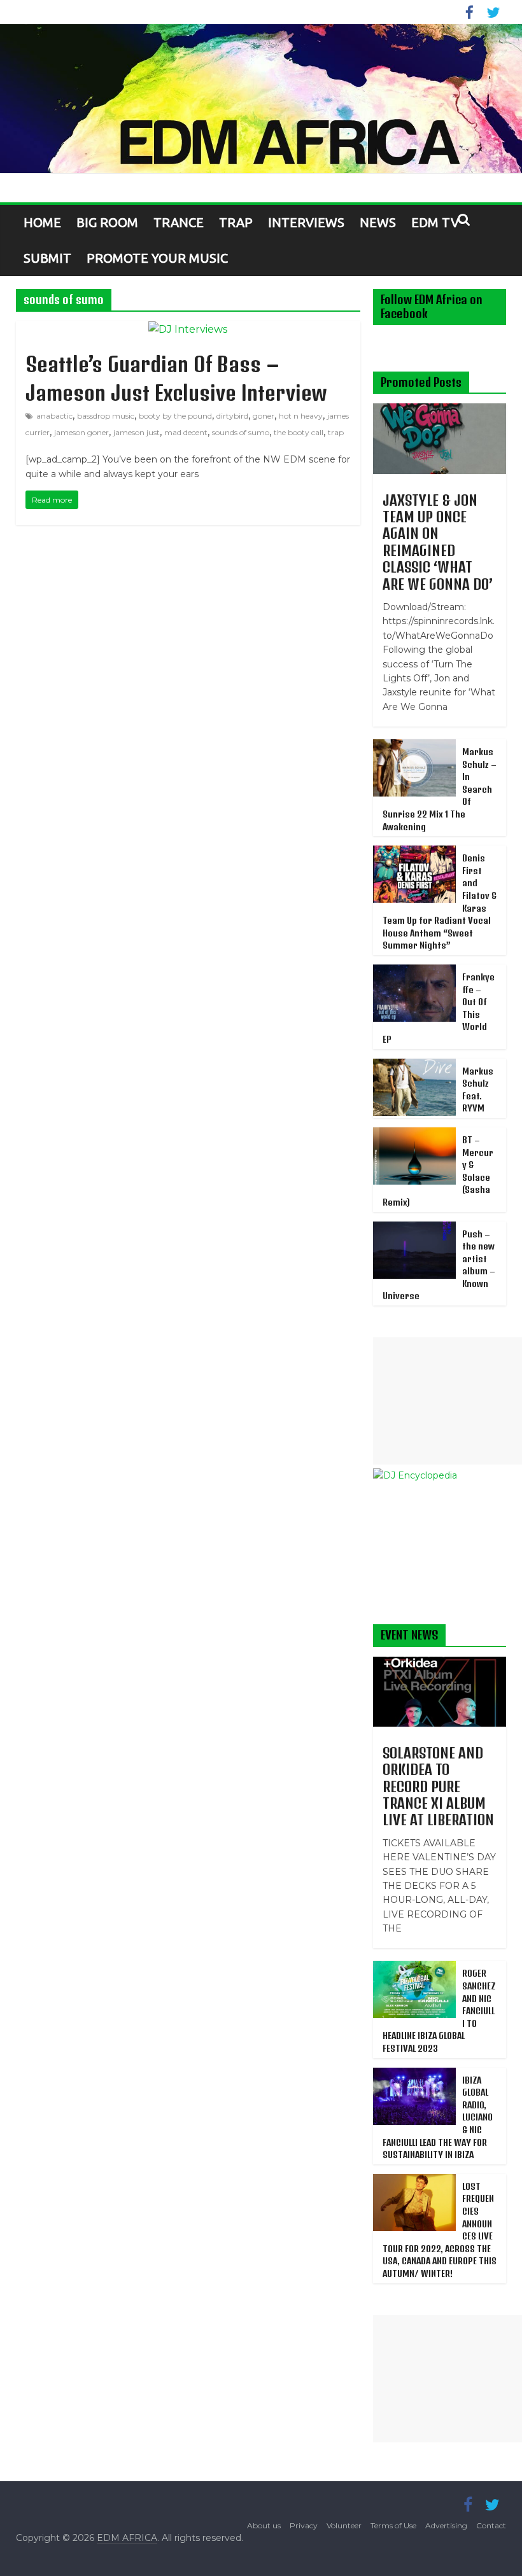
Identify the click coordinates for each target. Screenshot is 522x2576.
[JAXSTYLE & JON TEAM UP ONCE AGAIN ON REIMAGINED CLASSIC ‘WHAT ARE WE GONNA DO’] (440, 410)
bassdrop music (106, 416)
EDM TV (435, 222)
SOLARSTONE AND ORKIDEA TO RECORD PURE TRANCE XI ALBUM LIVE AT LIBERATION (438, 1786)
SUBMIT (47, 258)
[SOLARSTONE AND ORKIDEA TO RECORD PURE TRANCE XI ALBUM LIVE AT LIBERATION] (440, 1664)
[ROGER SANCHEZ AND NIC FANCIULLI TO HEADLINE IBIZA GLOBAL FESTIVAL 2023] (414, 1968)
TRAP (236, 222)
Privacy (304, 2525)
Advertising (446, 2525)
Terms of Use (393, 2525)
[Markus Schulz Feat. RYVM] (414, 1066)
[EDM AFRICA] (261, 99)
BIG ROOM (107, 222)
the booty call (299, 432)
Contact (491, 2525)
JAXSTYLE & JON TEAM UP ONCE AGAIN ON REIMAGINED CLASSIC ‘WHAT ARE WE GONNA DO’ (438, 542)
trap (336, 432)
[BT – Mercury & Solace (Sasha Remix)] (414, 1134)
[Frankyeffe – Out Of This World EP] (414, 971)
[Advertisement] (448, 1401)
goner (264, 416)
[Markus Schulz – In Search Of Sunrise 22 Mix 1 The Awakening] (414, 746)
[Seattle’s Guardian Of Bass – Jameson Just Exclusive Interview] (188, 329)
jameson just (137, 432)
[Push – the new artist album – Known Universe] (414, 1229)
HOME (42, 222)
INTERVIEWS (306, 222)
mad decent (186, 432)
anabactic (54, 416)
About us (264, 2525)
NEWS (378, 222)
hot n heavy (301, 416)
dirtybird (232, 416)
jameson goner (81, 432)
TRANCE (179, 222)
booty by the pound (175, 416)
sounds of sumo (241, 432)
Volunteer (344, 2525)
